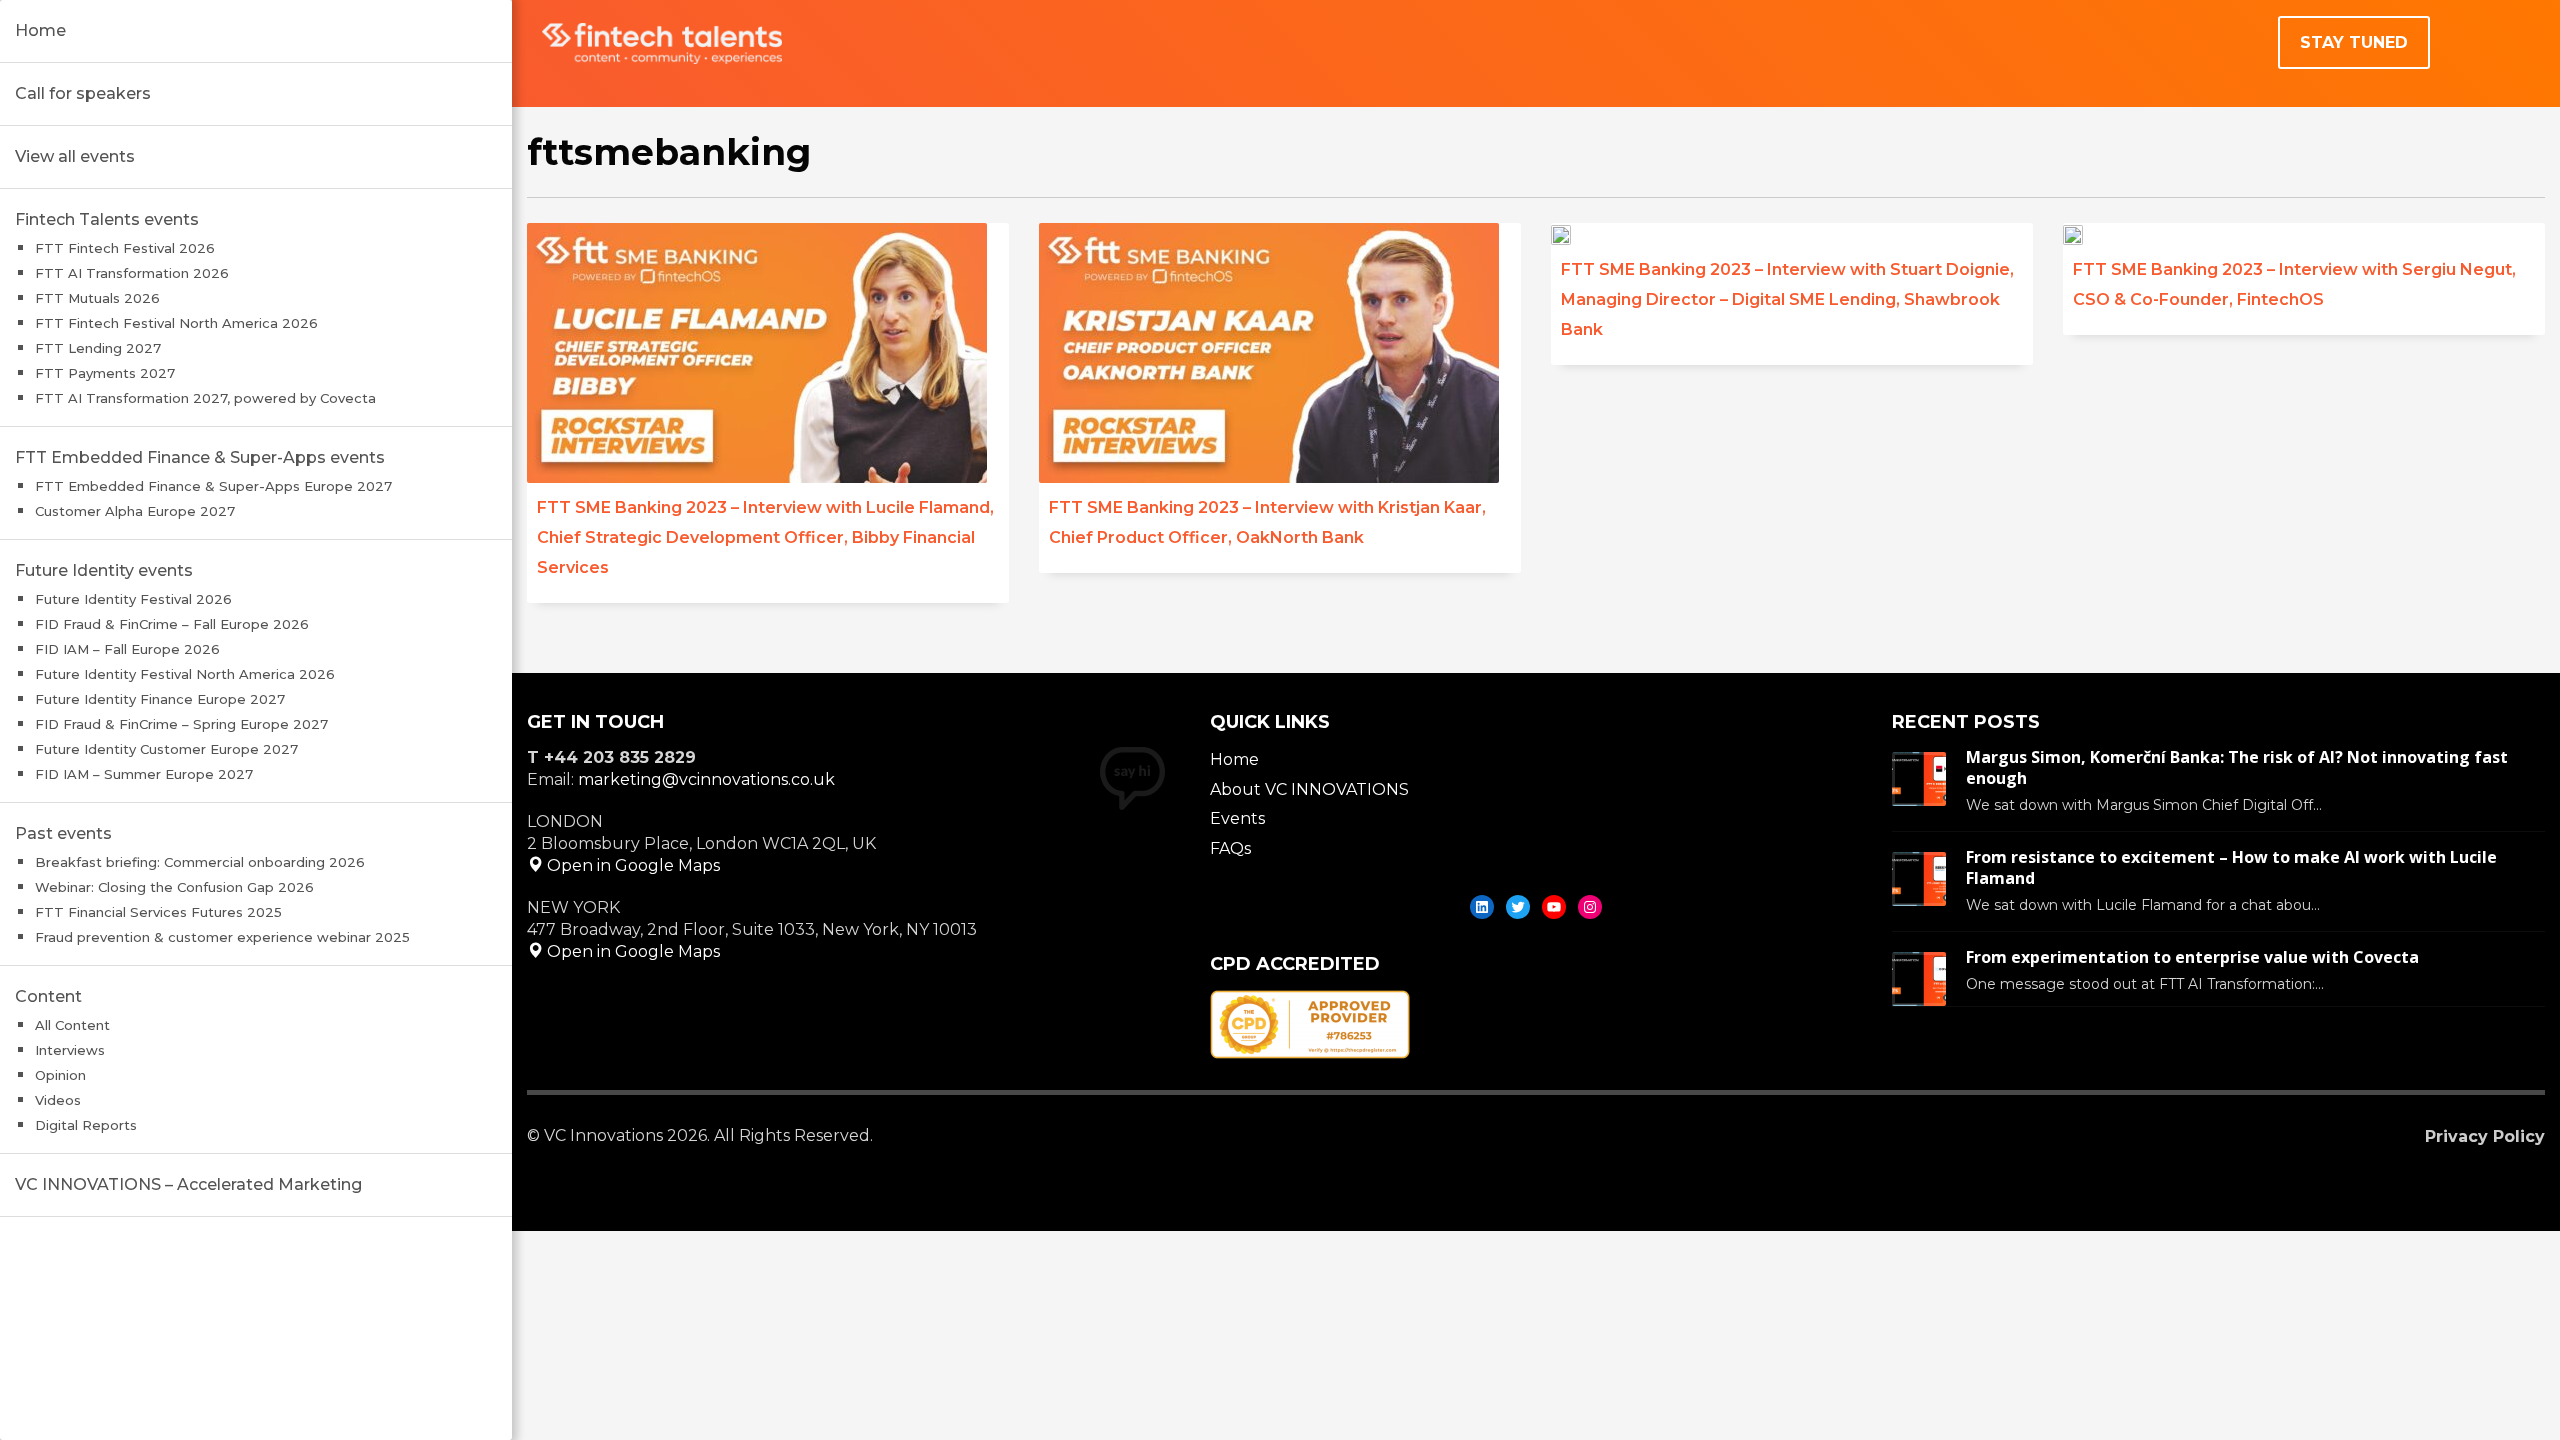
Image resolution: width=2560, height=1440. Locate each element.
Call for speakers (83, 93)
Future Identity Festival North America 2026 (185, 674)
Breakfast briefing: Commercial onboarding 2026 (200, 862)
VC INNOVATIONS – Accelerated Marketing (188, 1184)
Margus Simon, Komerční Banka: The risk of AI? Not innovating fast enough (2237, 767)
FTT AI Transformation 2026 (132, 273)
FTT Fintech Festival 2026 (125, 248)
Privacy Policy (2485, 1136)
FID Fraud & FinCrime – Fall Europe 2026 (172, 624)
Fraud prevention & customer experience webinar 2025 (222, 937)
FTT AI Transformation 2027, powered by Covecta (205, 398)
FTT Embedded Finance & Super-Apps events (200, 457)
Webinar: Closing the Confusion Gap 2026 (174, 887)
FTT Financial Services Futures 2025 (158, 912)
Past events (63, 833)
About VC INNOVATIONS (1309, 789)
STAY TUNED (2354, 42)
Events (1237, 818)
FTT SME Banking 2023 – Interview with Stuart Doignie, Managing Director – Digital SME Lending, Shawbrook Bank (1787, 299)
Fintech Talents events (107, 219)
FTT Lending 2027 (98, 348)
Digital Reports (86, 1125)
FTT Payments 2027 (105, 373)
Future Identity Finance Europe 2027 (160, 699)
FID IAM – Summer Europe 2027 (144, 774)
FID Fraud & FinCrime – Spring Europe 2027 (181, 724)
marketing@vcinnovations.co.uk (706, 779)
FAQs (1230, 848)
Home (40, 30)
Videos (58, 1100)
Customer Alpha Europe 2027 (135, 511)
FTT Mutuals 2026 (97, 298)
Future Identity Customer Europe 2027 (166, 749)
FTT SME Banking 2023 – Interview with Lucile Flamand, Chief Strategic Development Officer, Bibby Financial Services (765, 537)
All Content (72, 1025)
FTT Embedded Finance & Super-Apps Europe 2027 (213, 486)
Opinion (60, 1075)
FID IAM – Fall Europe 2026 (127, 649)
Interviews (70, 1050)
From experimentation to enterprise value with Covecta (2192, 957)
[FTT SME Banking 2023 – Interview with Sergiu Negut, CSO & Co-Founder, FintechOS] (2087, 234)
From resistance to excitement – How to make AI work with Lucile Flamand (2231, 867)
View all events (75, 156)
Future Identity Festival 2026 (133, 599)
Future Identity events (104, 570)
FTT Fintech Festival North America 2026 (176, 323)
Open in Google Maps (631, 865)
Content (48, 996)
